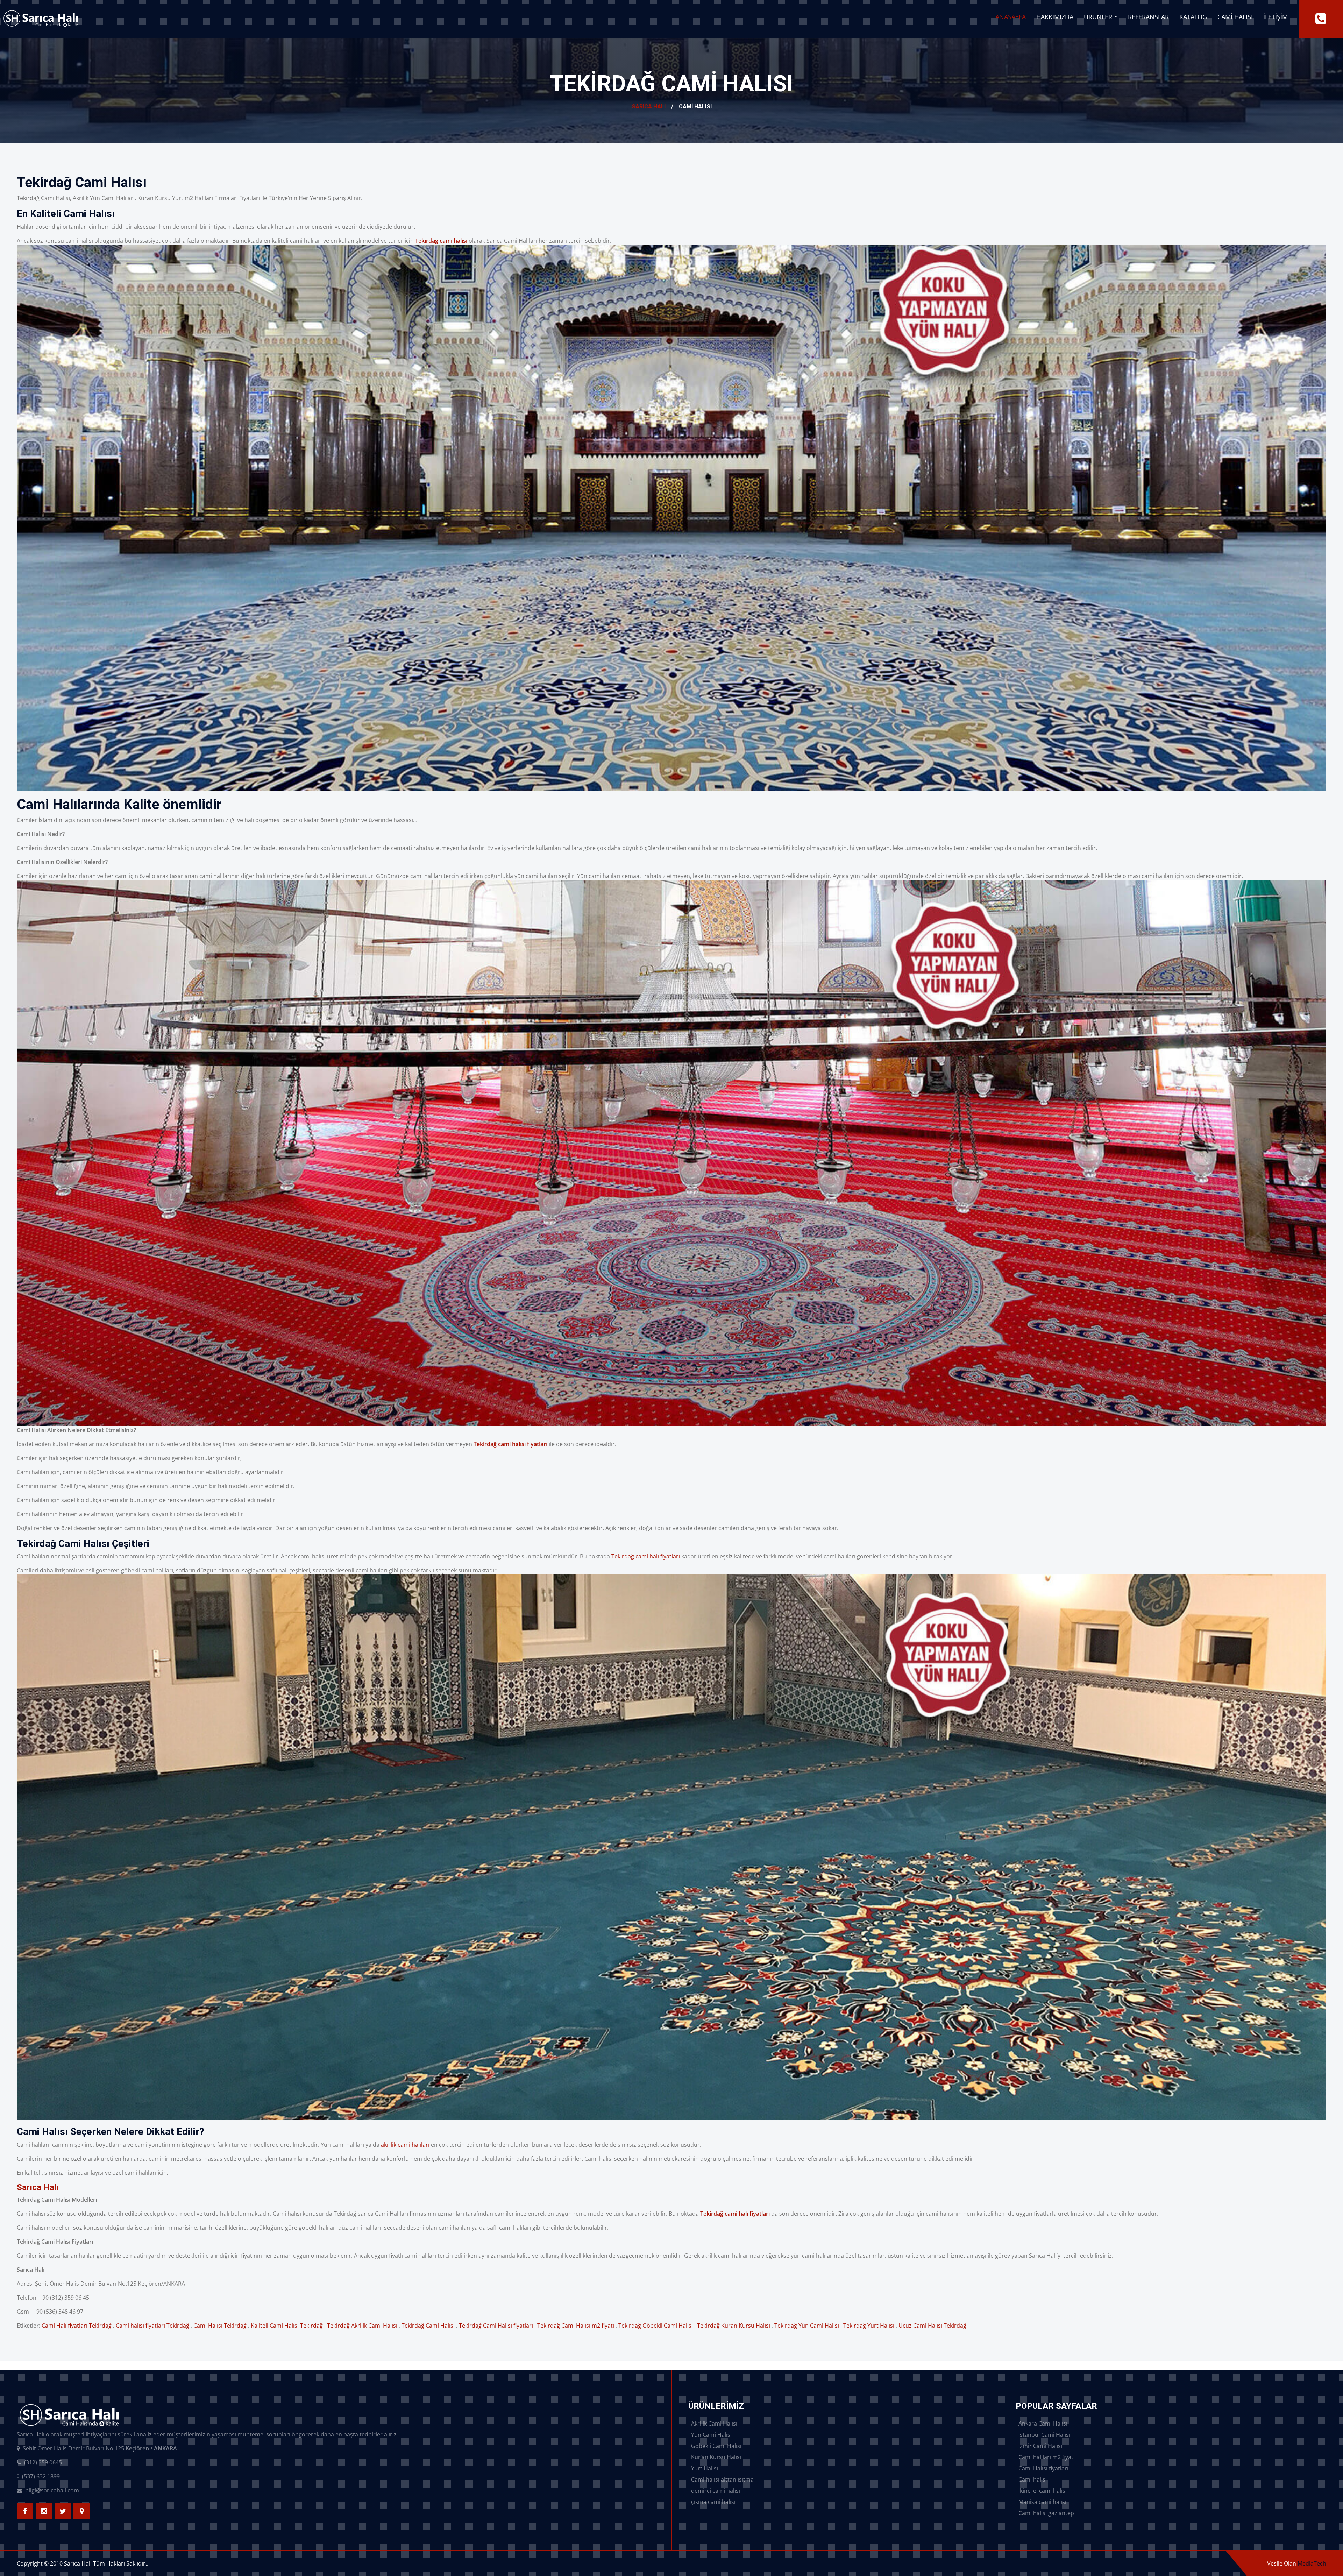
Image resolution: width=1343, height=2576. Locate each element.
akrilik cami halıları (405, 2145)
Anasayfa (1011, 17)
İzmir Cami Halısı (1040, 2446)
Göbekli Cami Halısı (716, 2446)
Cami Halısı (1235, 17)
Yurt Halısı (705, 2468)
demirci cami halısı (716, 2491)
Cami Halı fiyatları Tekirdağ (77, 2326)
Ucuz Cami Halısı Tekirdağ (932, 2326)
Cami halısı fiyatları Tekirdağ (152, 2326)
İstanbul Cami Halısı (1044, 2435)
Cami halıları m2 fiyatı (1047, 2457)
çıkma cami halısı (713, 2502)
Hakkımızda (1055, 17)
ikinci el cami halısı (1043, 2491)
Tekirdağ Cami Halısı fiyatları (496, 2326)
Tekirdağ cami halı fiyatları (646, 1556)
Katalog (1193, 17)
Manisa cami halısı (1042, 2502)
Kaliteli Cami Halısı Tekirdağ (287, 2326)
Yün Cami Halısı (711, 2435)
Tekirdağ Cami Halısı (428, 2326)
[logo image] (41, 19)
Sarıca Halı (649, 107)
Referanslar (1148, 17)
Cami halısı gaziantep (1046, 2513)
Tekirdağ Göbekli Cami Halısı (656, 2326)
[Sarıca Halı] (1321, 19)
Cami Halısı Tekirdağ (220, 2326)
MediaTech (1312, 2563)
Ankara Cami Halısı (1043, 2423)
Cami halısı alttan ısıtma (722, 2479)
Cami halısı (1033, 2479)
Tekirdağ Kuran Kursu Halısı (734, 2326)
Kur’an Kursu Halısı (716, 2457)
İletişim (1276, 17)
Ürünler (1098, 17)
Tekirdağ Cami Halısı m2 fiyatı (576, 2326)
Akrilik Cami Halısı (714, 2423)
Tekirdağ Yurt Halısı (869, 2326)
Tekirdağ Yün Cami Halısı (807, 2326)
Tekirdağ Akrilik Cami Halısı (362, 2326)
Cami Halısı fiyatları (1043, 2468)
